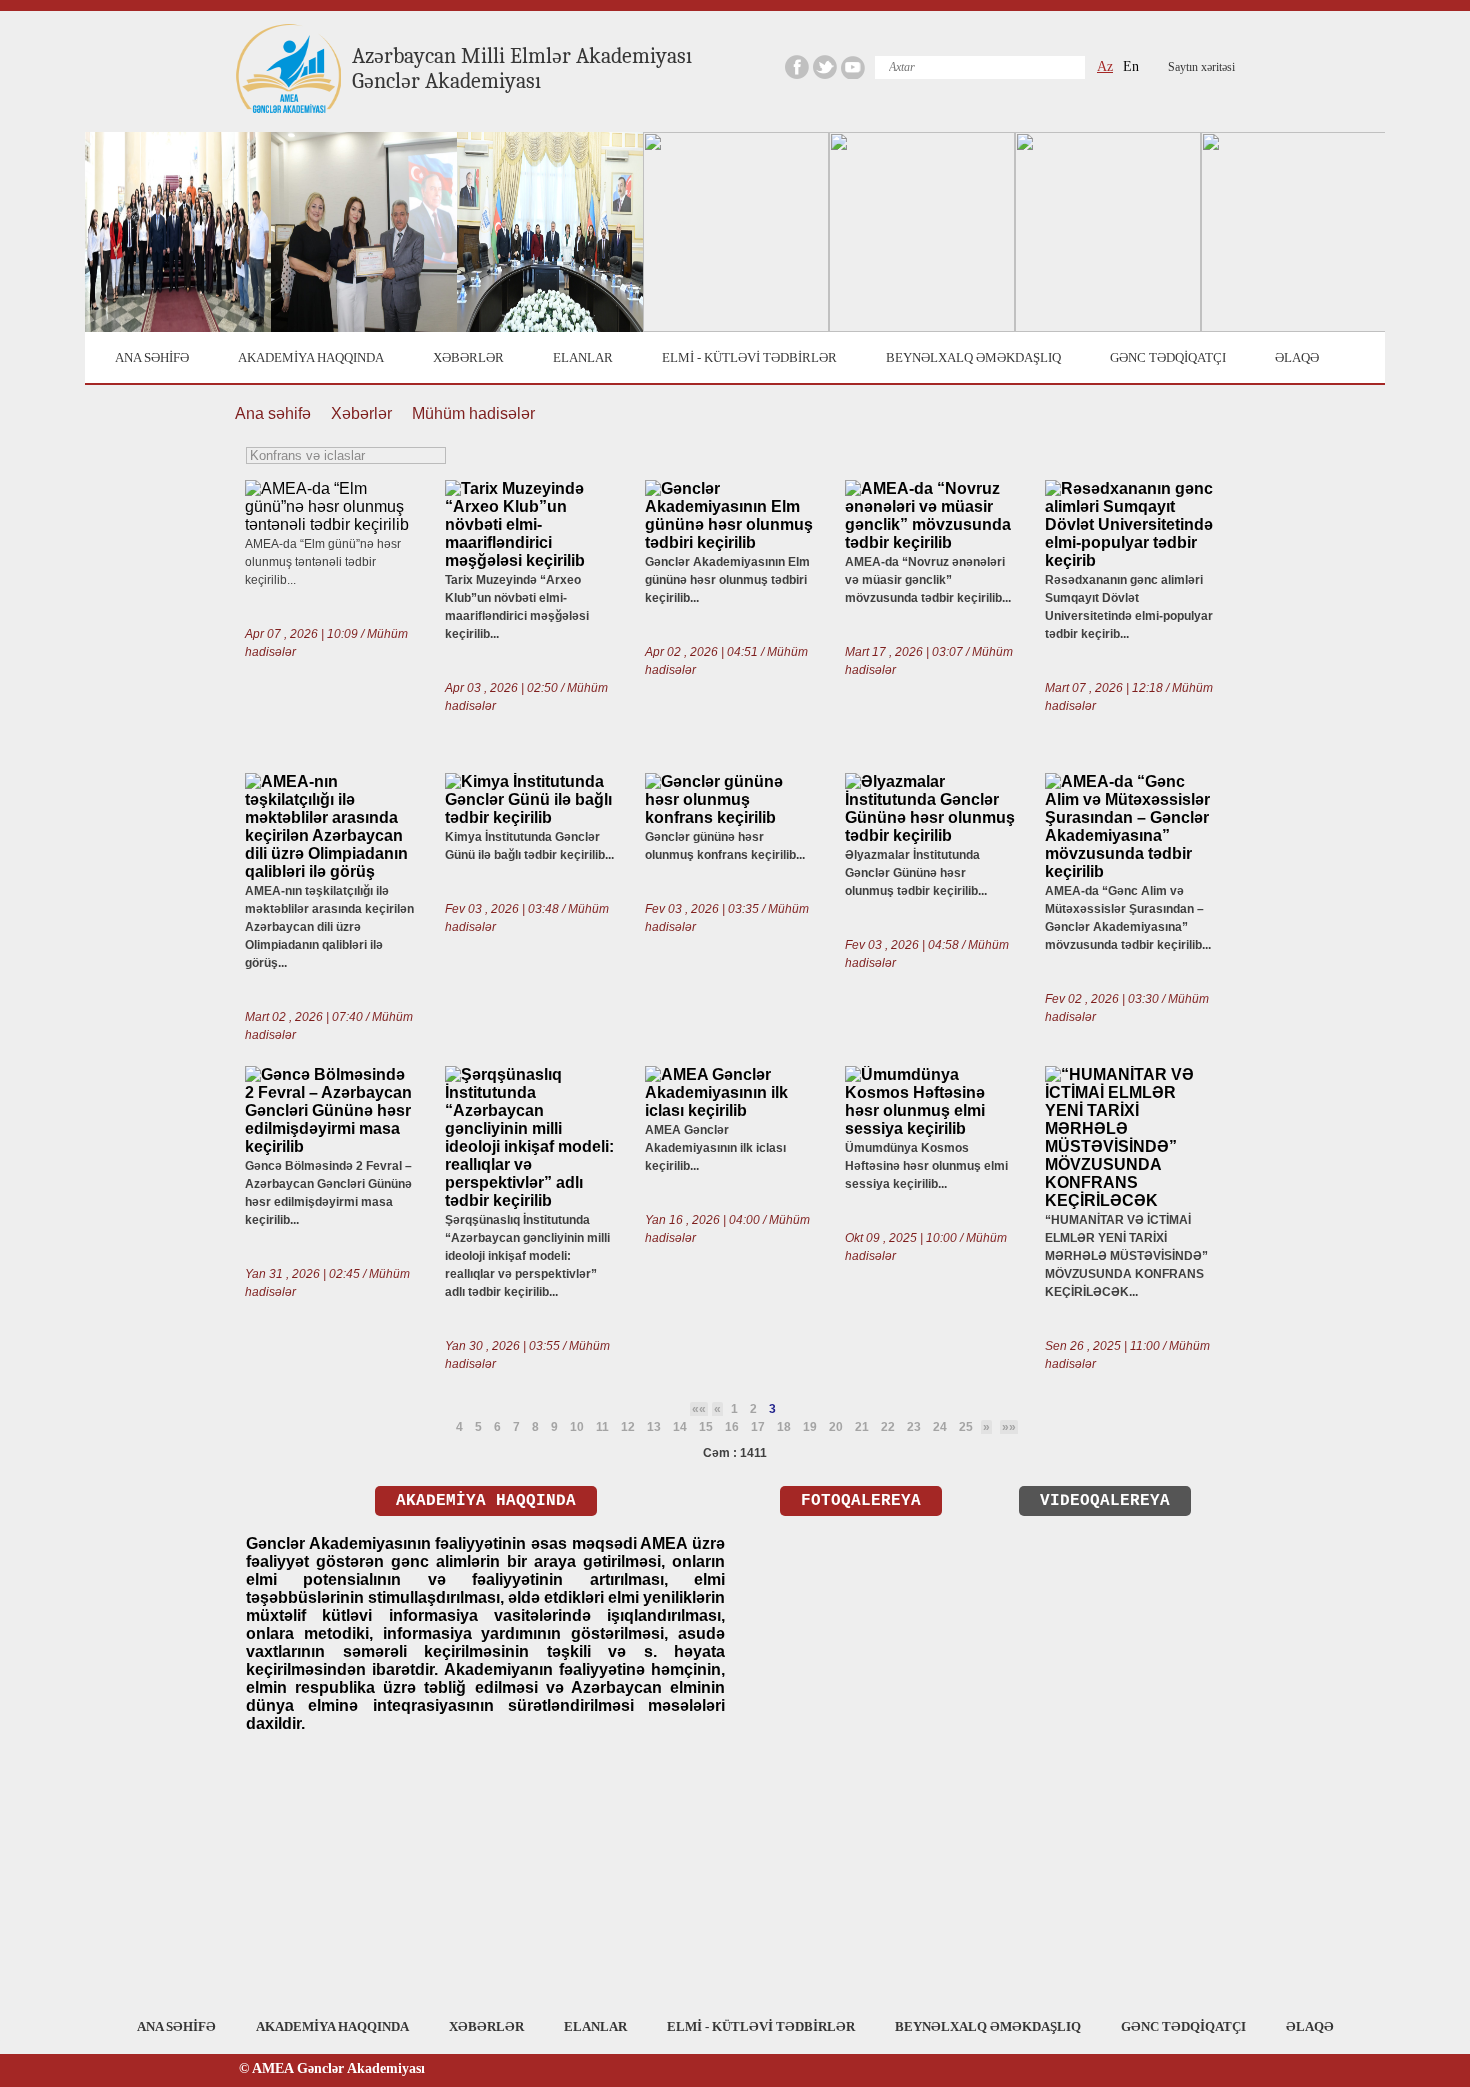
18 (784, 1427)
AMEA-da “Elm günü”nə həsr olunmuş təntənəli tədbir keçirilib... (323, 562)
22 (888, 1427)
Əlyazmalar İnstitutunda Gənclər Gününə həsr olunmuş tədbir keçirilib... (916, 873)
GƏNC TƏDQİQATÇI (1168, 357)
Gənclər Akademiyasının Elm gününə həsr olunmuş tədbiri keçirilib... (727, 580)
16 (732, 1427)
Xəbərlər (361, 413)
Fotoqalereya (861, 1501)
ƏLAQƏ (1297, 357)
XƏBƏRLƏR (468, 357)
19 (810, 1427)
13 (654, 1427)
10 (577, 1427)
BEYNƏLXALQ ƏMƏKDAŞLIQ (973, 357)
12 (628, 1427)
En (1131, 66)
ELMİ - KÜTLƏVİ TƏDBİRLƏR (749, 357)
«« (699, 1409)
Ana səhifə (273, 413)
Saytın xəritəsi (1201, 67)
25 (966, 1427)
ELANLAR (583, 357)
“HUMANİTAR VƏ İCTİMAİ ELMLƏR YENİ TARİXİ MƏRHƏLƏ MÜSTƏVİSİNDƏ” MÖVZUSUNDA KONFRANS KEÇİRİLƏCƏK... (1126, 1256)
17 (758, 1427)
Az (1105, 66)
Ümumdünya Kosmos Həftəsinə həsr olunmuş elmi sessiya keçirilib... (926, 1166)
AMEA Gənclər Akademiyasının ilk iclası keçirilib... (715, 1148)
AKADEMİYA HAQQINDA (311, 357)
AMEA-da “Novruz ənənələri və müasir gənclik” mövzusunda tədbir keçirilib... (928, 580)
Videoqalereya (1105, 1501)
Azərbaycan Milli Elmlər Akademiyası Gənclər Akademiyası (522, 68)
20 (836, 1427)
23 (914, 1427)
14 (680, 1427)
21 (862, 1427)
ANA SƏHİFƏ (152, 357)
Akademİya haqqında (486, 1501)
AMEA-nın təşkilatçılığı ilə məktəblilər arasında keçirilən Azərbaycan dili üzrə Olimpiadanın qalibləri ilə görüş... (329, 927)
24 (940, 1427)
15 (706, 1427)
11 (602, 1427)
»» (1009, 1427)
